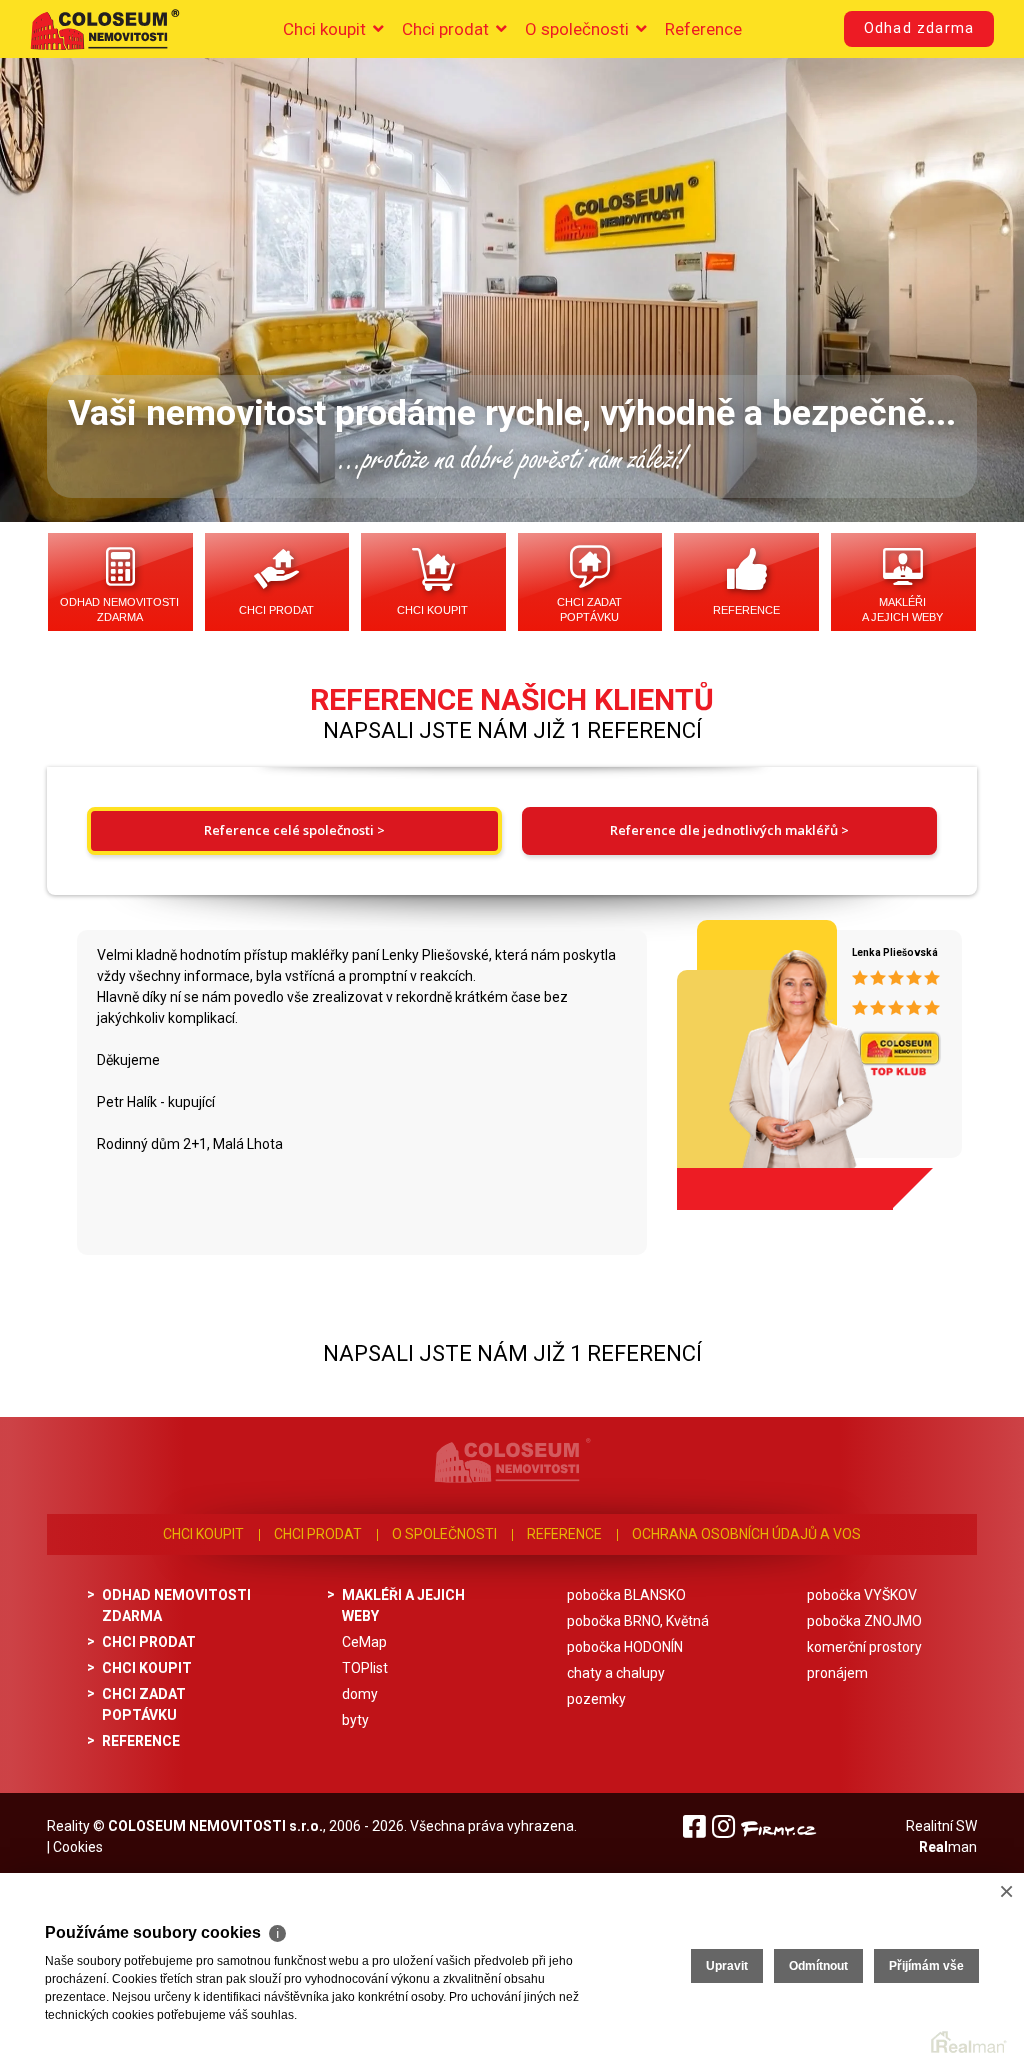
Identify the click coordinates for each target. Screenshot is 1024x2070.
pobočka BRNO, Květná (638, 1621)
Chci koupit (326, 29)
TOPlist (365, 1668)
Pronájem (837, 1673)
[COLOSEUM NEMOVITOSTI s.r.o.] (105, 29)
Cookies (78, 1847)
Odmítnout (818, 1966)
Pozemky (596, 1699)
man (948, 1847)
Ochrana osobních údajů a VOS (746, 1534)
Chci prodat (447, 29)
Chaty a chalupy (616, 1673)
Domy (360, 1694)
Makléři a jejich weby (902, 609)
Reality (68, 1826)
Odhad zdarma (919, 28)
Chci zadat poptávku (589, 609)
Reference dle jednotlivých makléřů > (729, 830)
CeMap (364, 1642)
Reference (703, 29)
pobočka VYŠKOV (862, 1595)
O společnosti (579, 29)
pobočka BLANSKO (626, 1595)
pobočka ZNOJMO (864, 1621)
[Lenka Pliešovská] (764, 1057)
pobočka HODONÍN (625, 1647)
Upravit (727, 1966)
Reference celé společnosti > (294, 830)
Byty (355, 1720)
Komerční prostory (864, 1647)
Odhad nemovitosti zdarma (119, 609)
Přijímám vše (926, 1966)
